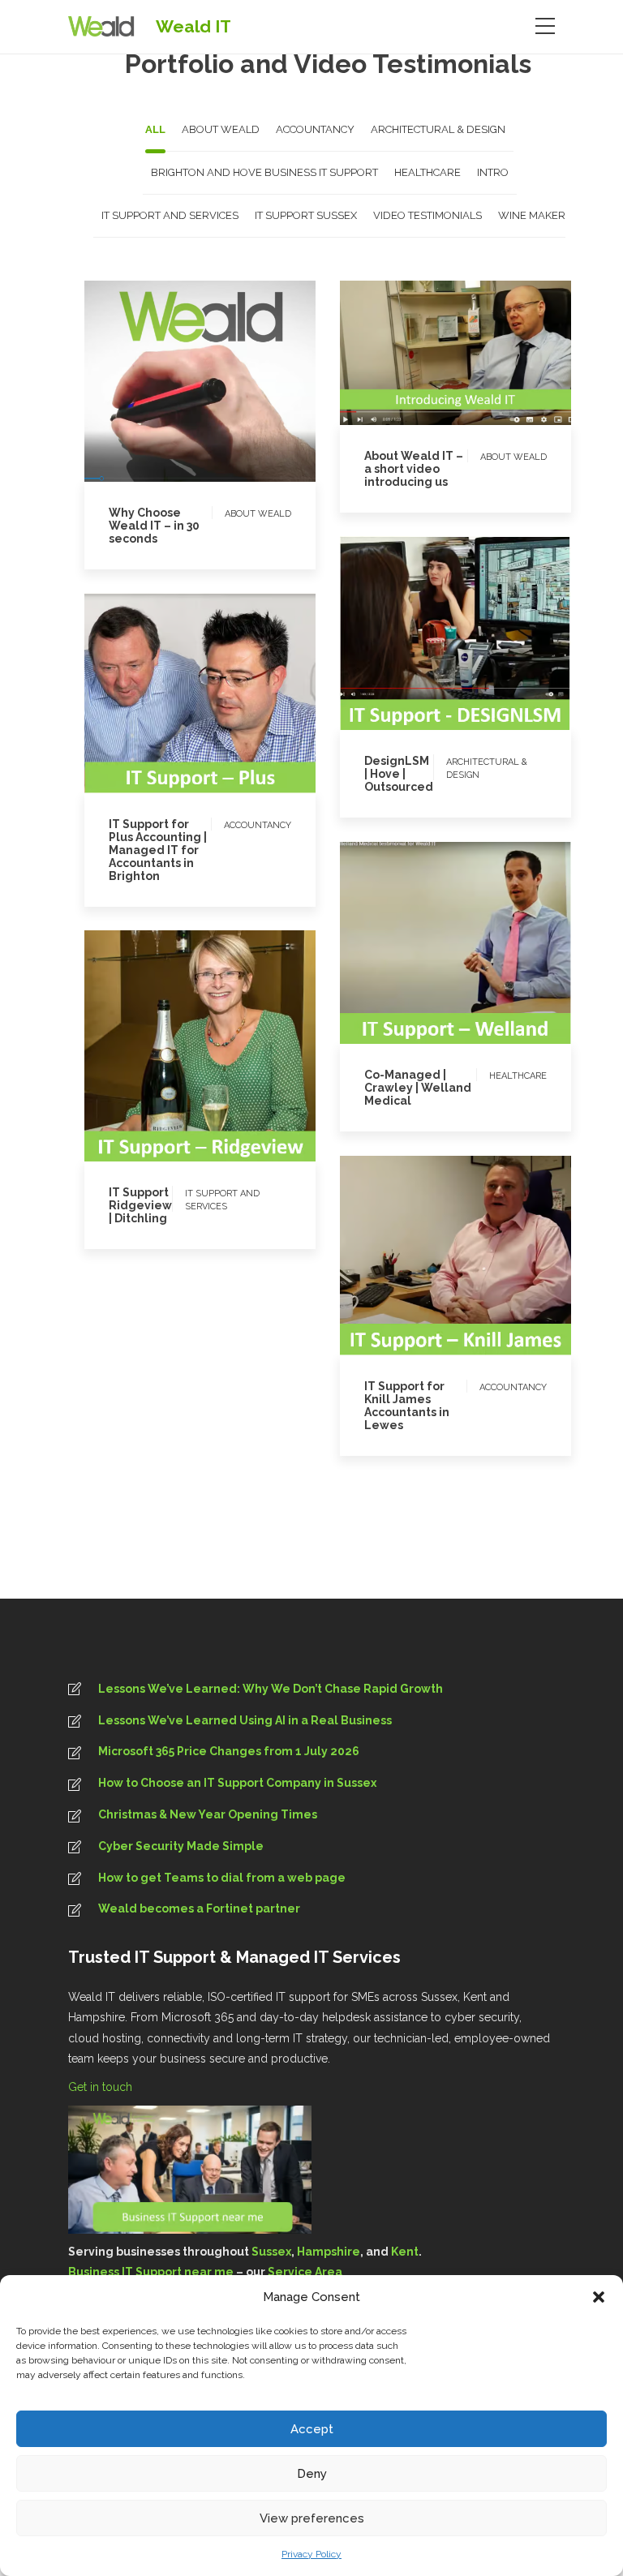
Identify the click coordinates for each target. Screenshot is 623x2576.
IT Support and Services (180, 1046)
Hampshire (329, 2252)
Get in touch (102, 2087)
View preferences (312, 2518)
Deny (312, 2474)
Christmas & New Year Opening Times (208, 1814)
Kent (405, 2252)
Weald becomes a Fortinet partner (199, 1908)
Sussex (271, 2252)
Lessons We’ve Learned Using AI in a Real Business (245, 1720)
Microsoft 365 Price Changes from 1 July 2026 (229, 1751)
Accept (312, 2429)
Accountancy (141, 725)
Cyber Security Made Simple (181, 1846)
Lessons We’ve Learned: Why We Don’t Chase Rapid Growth (271, 1689)
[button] (599, 2297)
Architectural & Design (436, 633)
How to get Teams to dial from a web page (222, 1878)
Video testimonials (476, 978)
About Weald (176, 391)
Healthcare (422, 960)
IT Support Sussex (208, 761)
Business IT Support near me (151, 2272)
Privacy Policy (311, 2554)
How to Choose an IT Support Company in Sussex (237, 1783)
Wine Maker (237, 1065)
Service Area (305, 2272)
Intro (239, 391)
